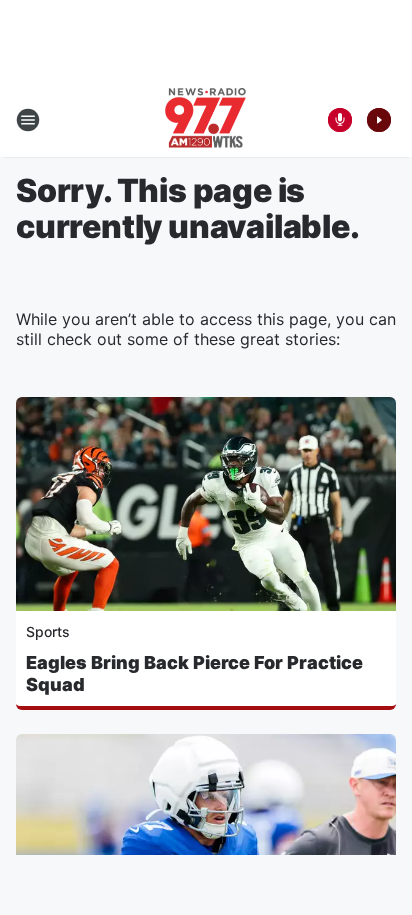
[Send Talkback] (340, 120)
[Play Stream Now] (379, 120)
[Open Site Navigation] (28, 120)
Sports (48, 631)
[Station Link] (206, 120)
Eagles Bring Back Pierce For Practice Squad (194, 673)
